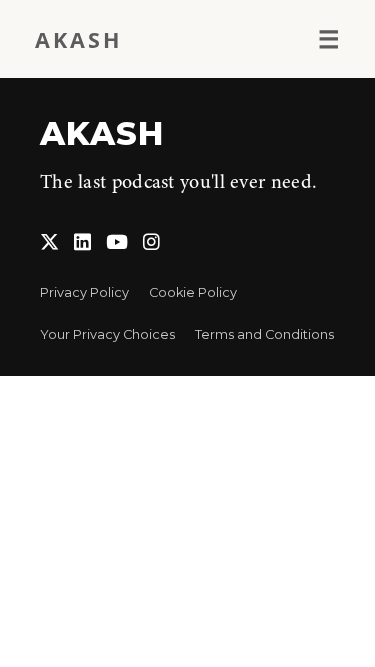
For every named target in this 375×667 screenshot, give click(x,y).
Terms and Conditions (264, 334)
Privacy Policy (84, 292)
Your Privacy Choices (107, 334)
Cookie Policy (193, 292)
